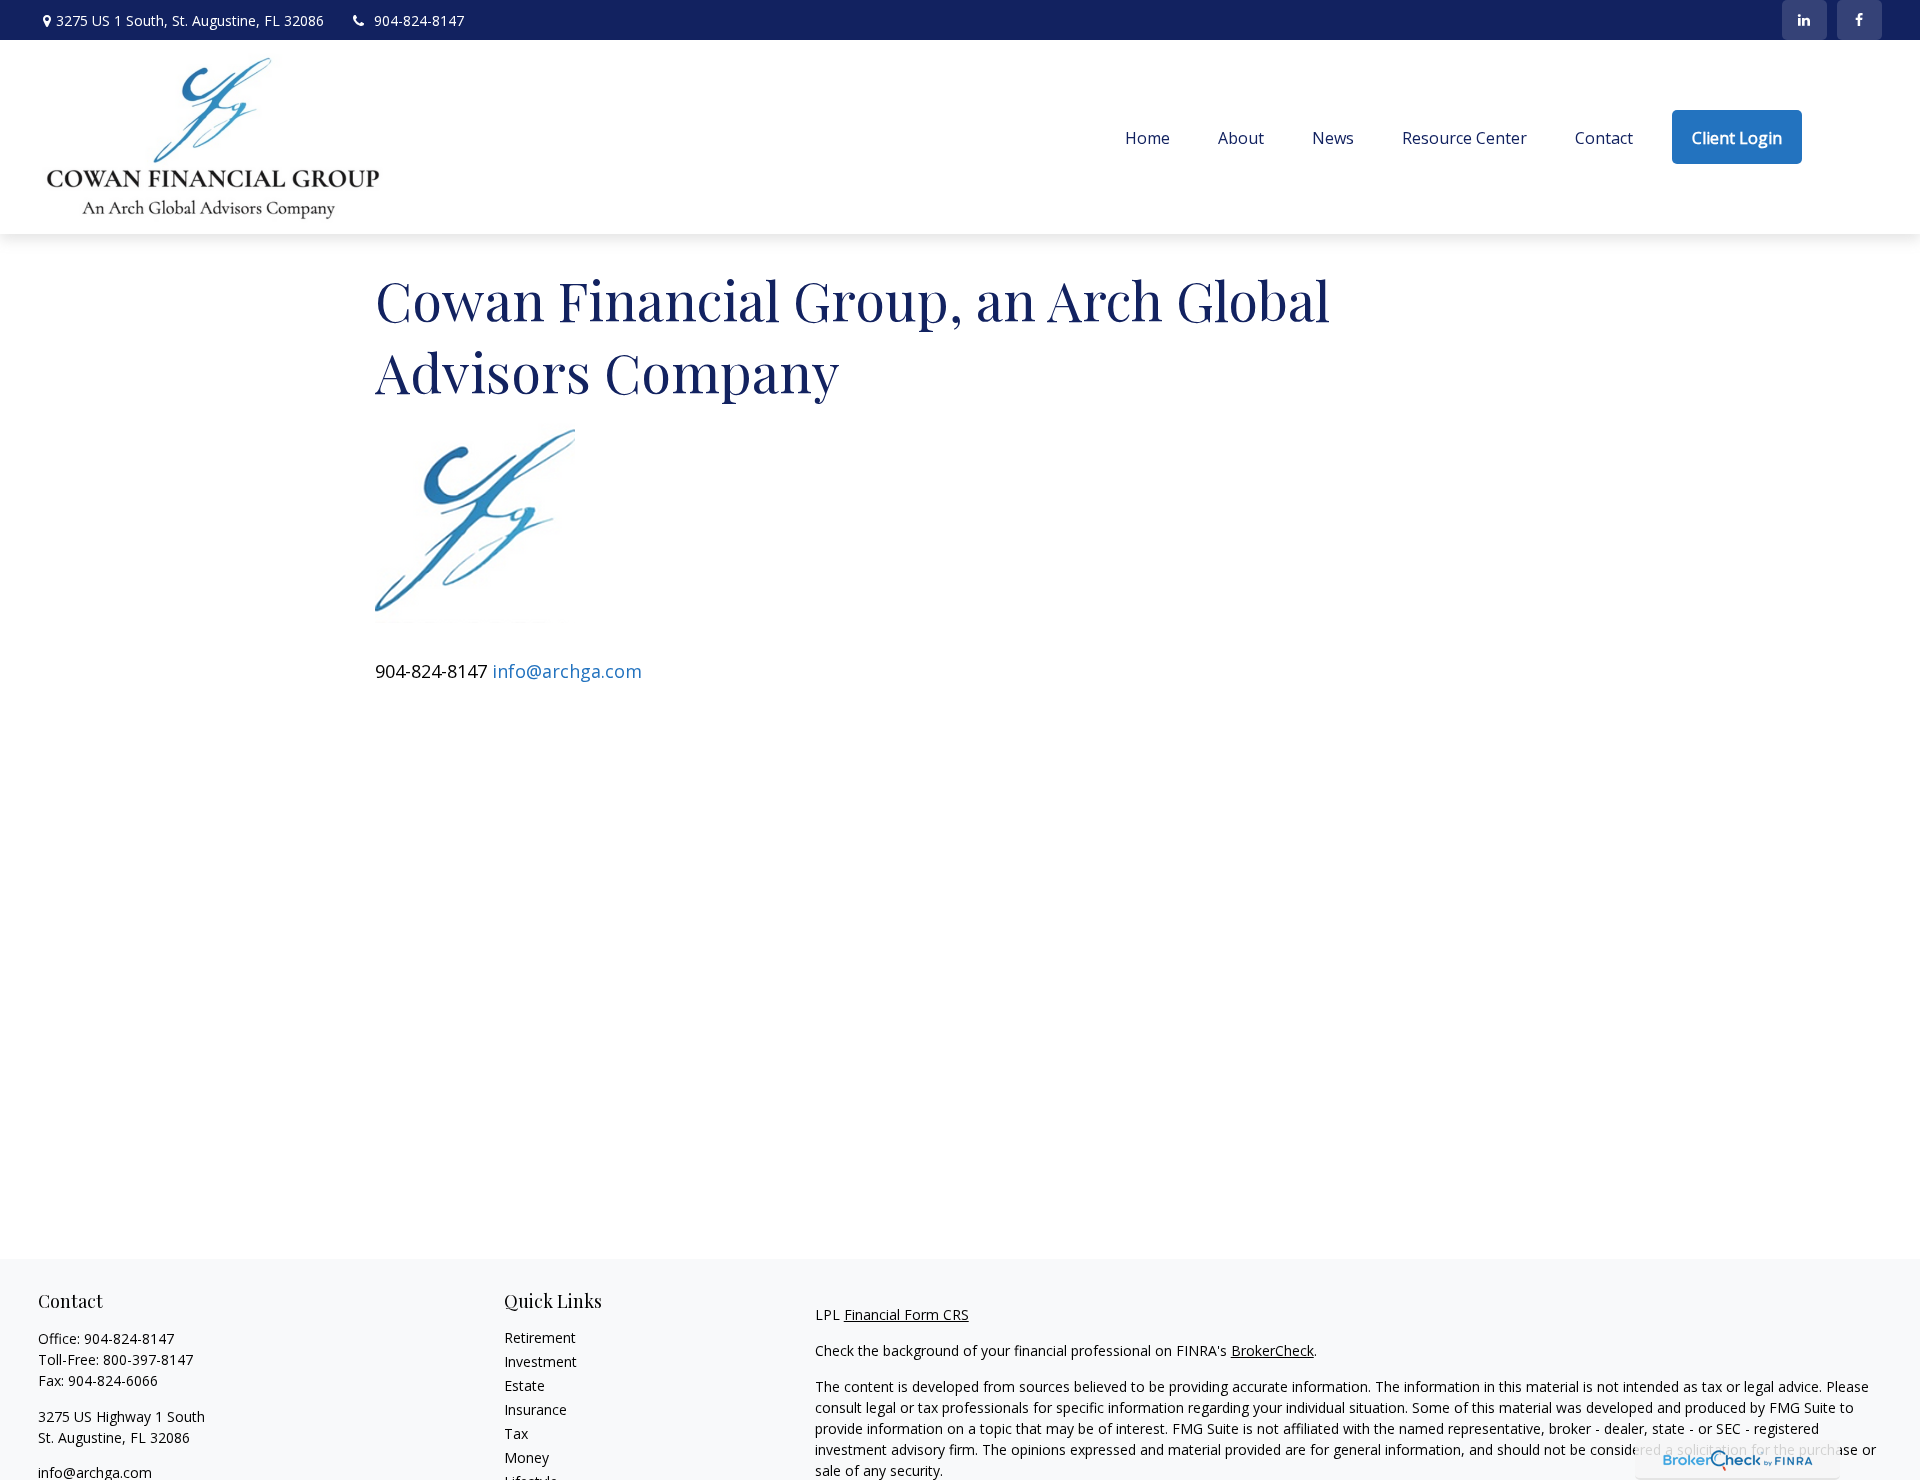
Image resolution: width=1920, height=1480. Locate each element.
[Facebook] (1859, 20)
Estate (524, 1385)
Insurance (535, 1409)
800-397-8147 (148, 1359)
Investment (540, 1361)
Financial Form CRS (906, 1314)
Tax (516, 1433)
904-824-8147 (419, 20)
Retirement (540, 1337)
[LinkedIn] (1804, 20)
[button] (1147, 137)
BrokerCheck (1272, 1350)
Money (526, 1457)
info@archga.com (567, 671)
